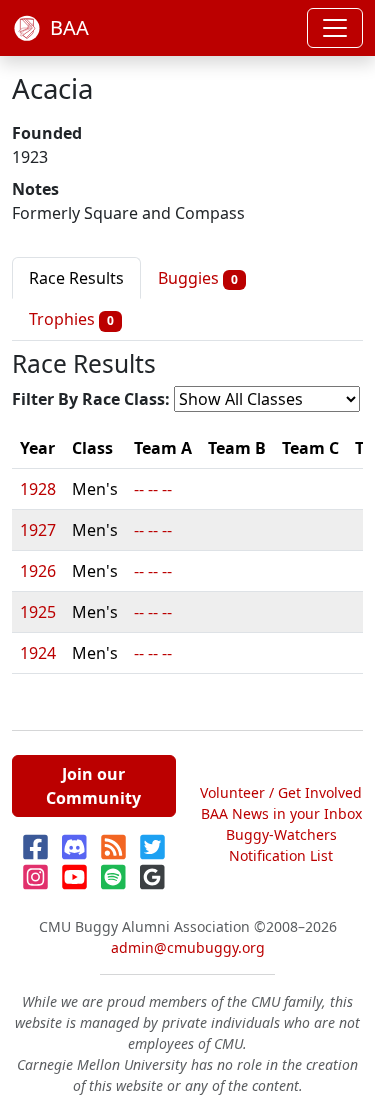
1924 (38, 653)
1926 (38, 571)
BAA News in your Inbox (281, 813)
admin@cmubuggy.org (188, 947)
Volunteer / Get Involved (281, 792)
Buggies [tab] (198, 278)
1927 (38, 530)
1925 (38, 612)
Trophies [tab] (71, 319)
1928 (38, 489)
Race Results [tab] (76, 278)
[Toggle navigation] (335, 28)
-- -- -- (153, 489)
